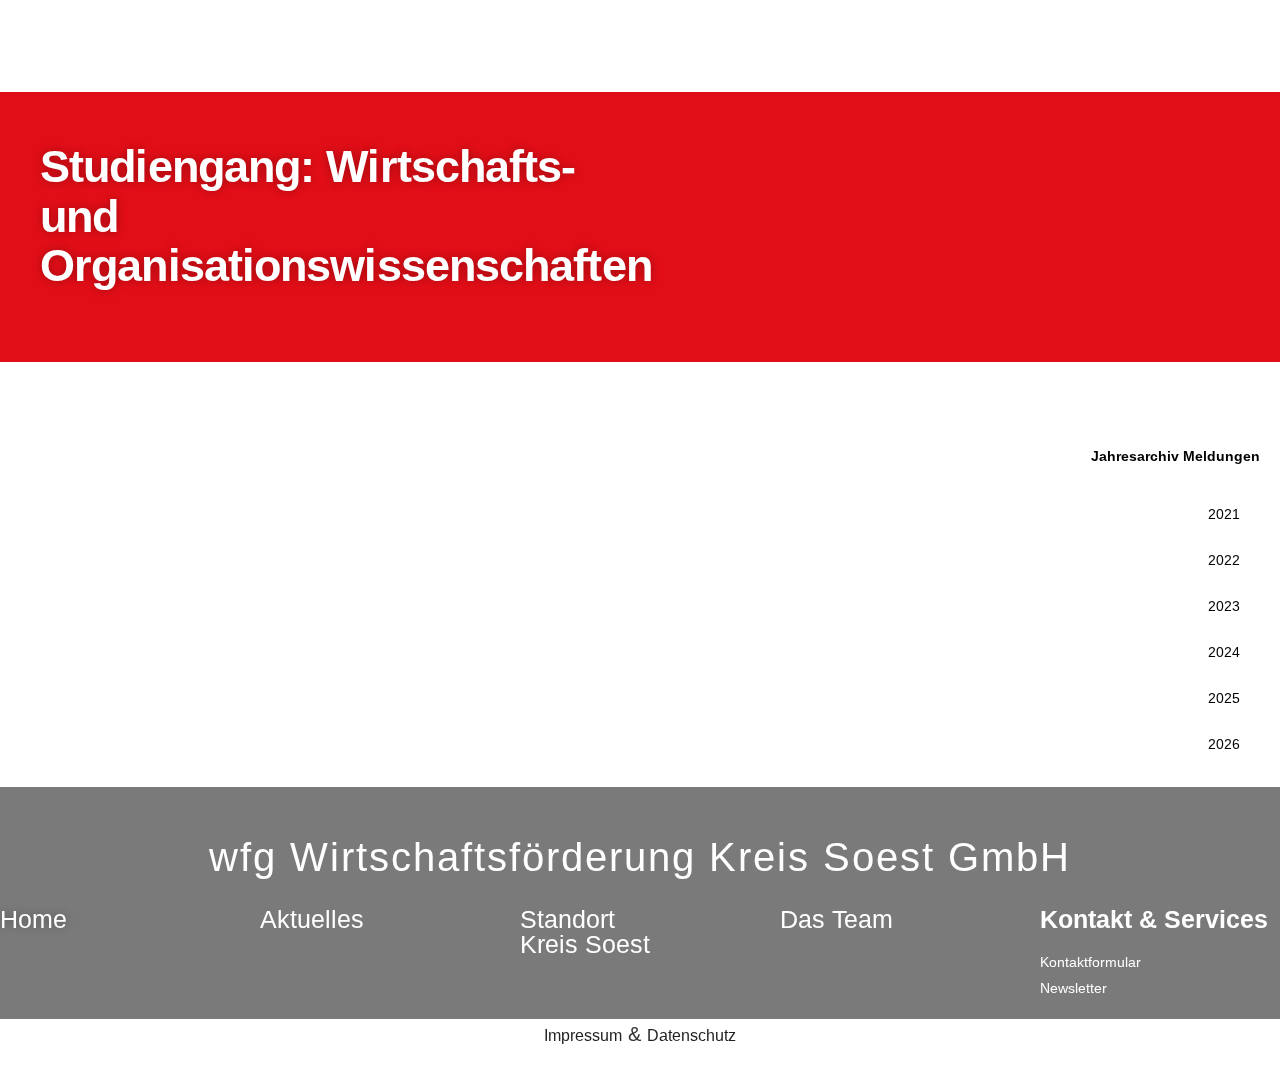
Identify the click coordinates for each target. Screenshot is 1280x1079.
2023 (1224, 606)
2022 (1224, 560)
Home (33, 919)
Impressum (583, 1035)
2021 (1224, 514)
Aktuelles (312, 919)
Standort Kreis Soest (585, 931)
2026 (1224, 744)
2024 (1224, 652)
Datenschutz (691, 1035)
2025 (1224, 698)
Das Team (836, 919)
